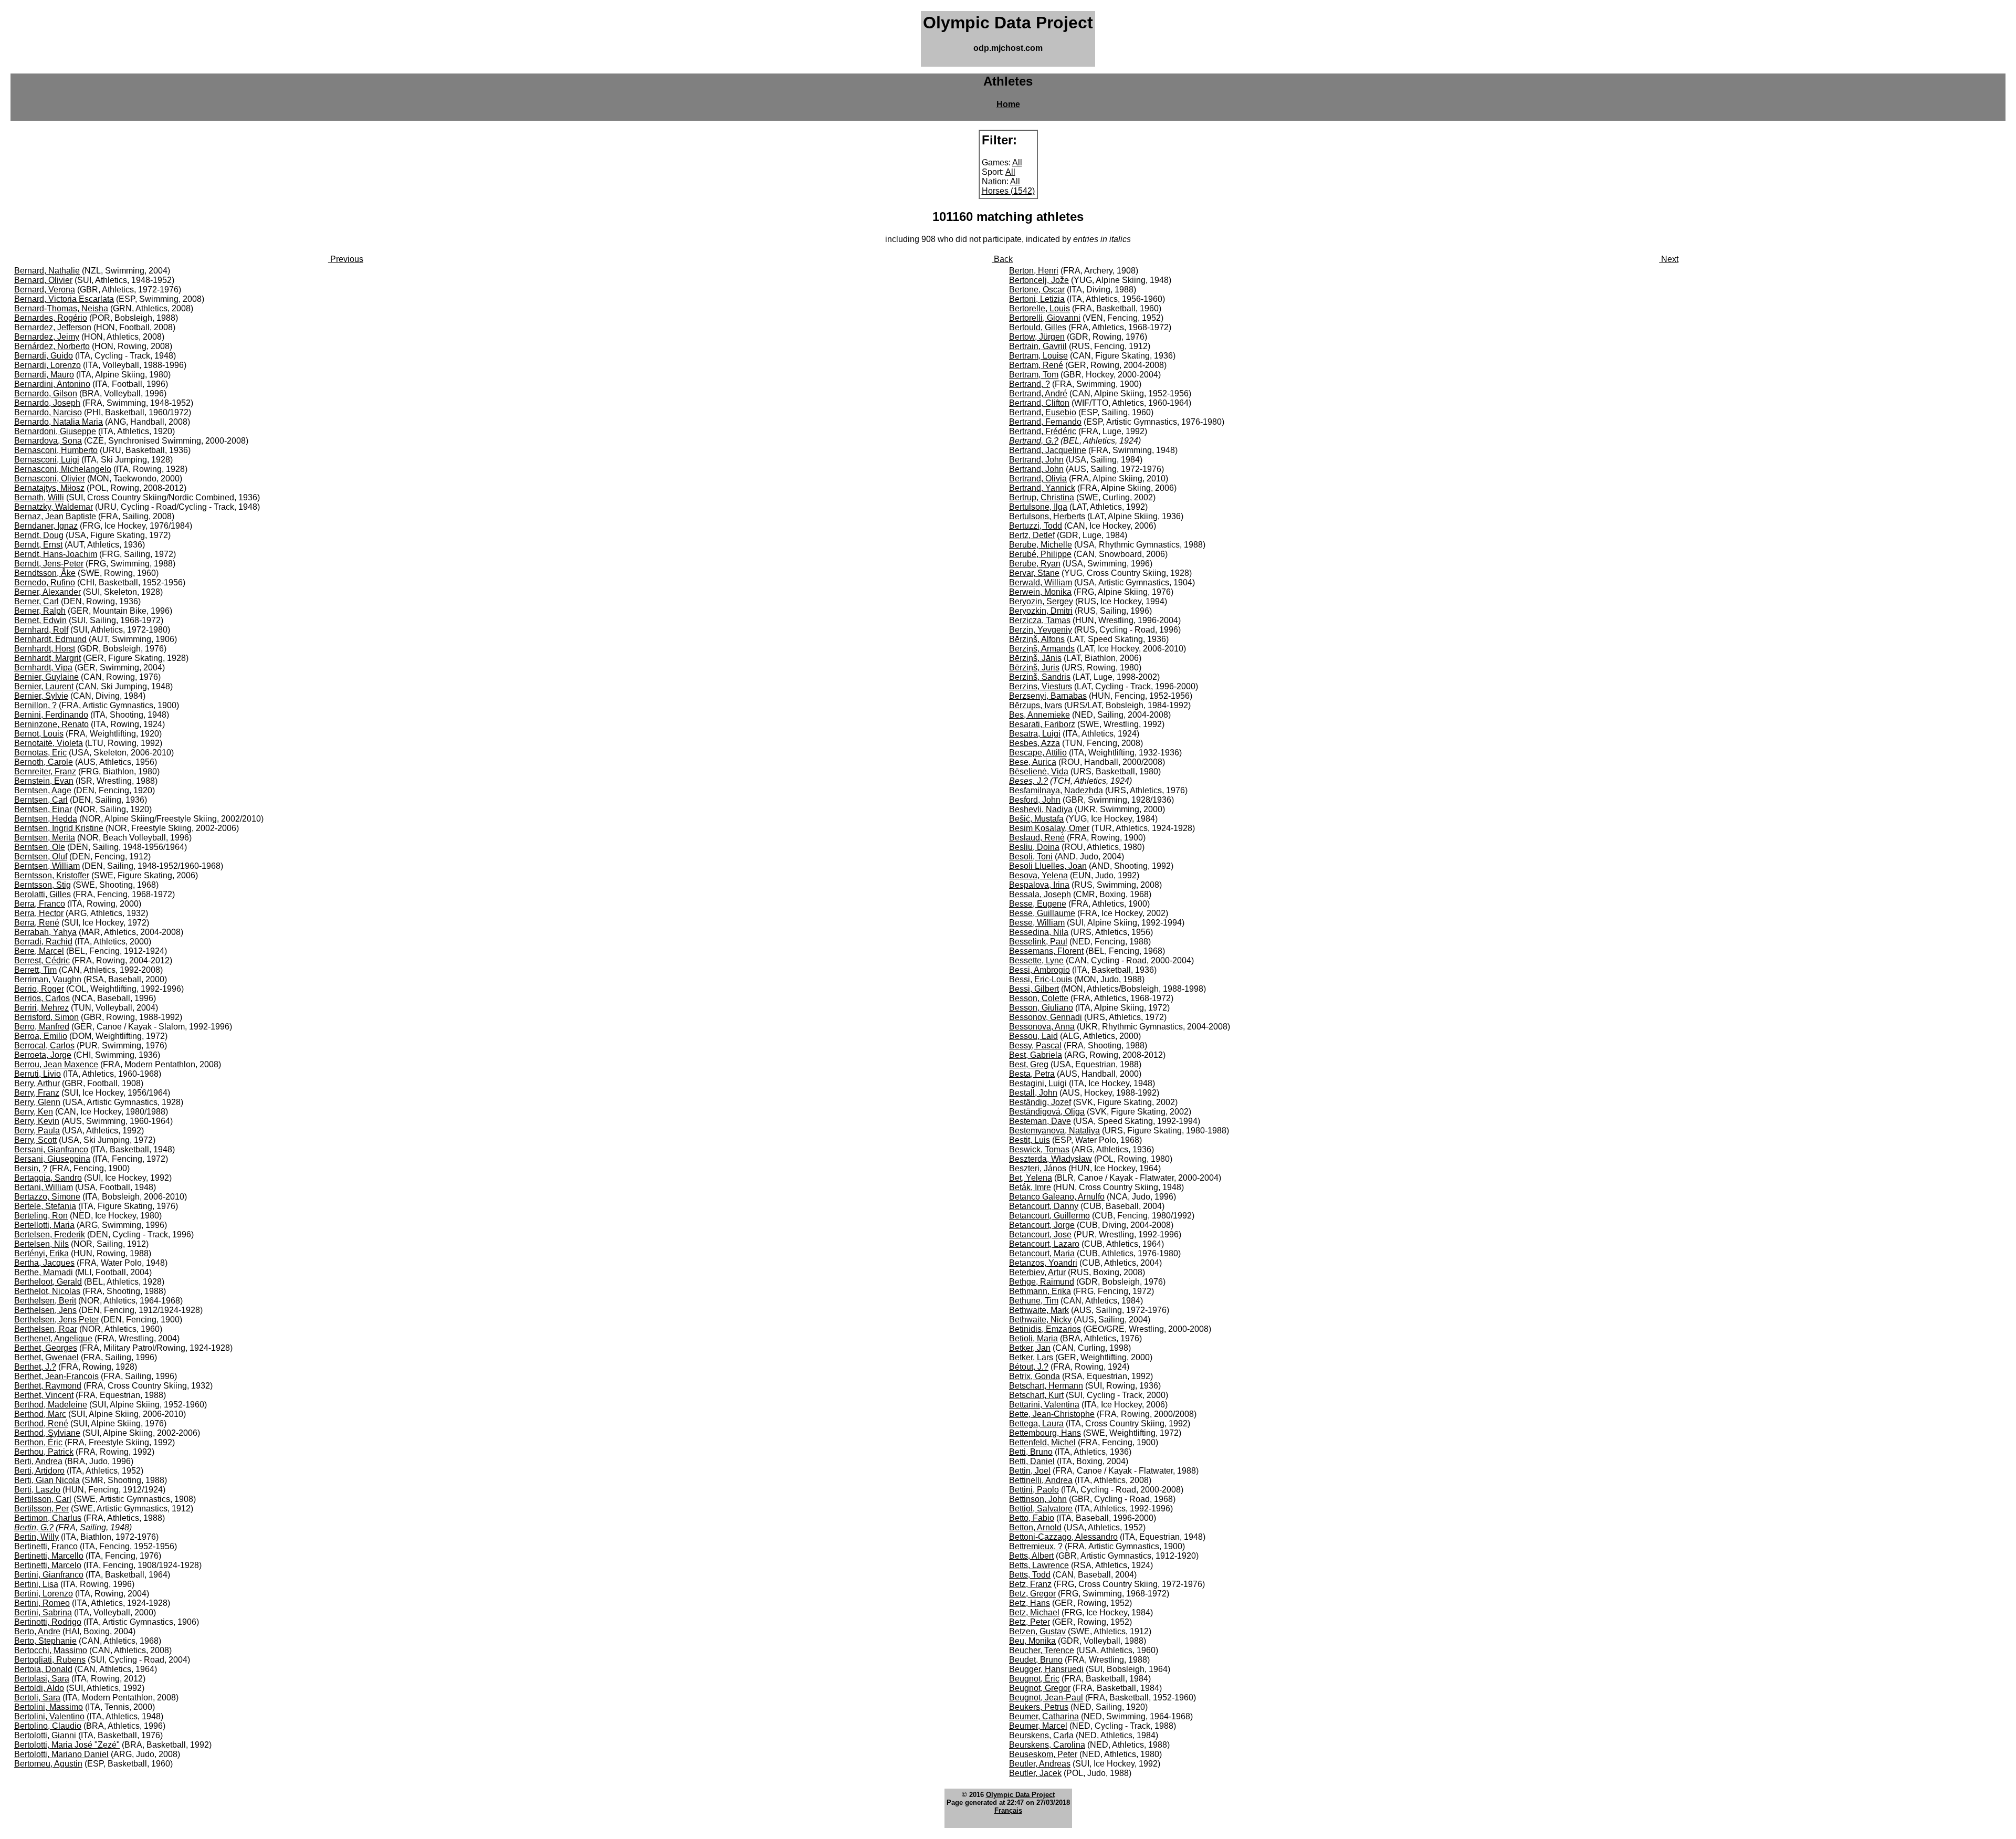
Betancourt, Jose (1040, 1234)
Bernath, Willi (39, 497)
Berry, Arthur (37, 1083)
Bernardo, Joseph (47, 403)
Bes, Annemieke (1039, 715)
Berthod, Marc (40, 1414)
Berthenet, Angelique (53, 1338)
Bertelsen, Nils (41, 1244)
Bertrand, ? (1030, 384)
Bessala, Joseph (1040, 894)
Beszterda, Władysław (1051, 1159)
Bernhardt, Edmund (50, 639)
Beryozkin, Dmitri (1041, 611)
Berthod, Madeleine (51, 1405)
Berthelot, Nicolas (47, 1291)
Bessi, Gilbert (1034, 989)
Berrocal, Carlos (44, 1045)
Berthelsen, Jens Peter (56, 1320)
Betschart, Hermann (1046, 1386)
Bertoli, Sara (37, 1698)
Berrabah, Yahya (45, 932)
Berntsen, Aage (43, 790)
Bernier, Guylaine (46, 677)
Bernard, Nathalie (47, 271)
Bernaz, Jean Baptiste (55, 516)
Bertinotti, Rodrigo (48, 1622)
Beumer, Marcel (1038, 1726)
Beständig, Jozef (1040, 1102)
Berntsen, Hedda (46, 819)
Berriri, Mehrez (41, 1008)
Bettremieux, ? (1036, 1546)
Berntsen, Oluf (41, 857)
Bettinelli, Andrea (1041, 1480)
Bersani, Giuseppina (52, 1159)
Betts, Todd (1030, 1575)
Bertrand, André (1038, 393)
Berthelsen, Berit (45, 1301)
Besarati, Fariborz (1042, 724)
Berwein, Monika (1040, 592)
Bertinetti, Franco (46, 1546)
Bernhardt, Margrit (48, 658)
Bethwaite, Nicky (1040, 1320)
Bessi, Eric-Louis (1041, 979)
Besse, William (1037, 923)
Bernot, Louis (39, 734)
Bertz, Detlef (1032, 535)
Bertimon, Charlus (48, 1518)
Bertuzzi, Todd (1036, 526)
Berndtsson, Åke (45, 573)
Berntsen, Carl (41, 800)
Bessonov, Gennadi (1046, 1017)
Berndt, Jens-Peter (49, 564)
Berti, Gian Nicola (47, 1480)
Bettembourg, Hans (1045, 1433)
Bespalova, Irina (1039, 885)
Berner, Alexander (48, 592)
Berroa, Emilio (41, 1036)
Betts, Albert (1031, 1556)
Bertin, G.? (34, 1527)
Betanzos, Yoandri (1043, 1263)
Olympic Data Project (1020, 1795)
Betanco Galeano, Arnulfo (1057, 1197)
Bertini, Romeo (42, 1603)
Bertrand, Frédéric (1043, 431)
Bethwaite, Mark (1039, 1310)
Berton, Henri (1034, 271)
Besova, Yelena (1038, 875)
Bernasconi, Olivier (50, 479)
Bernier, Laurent (44, 686)
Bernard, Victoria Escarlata (64, 299)
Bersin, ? (31, 1168)
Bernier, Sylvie (41, 696)
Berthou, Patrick (44, 1452)
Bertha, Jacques (44, 1263)
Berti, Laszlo (37, 1490)
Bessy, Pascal (1035, 1045)
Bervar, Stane (1034, 573)
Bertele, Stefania (45, 1206)
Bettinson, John (1038, 1499)
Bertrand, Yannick (1042, 488)
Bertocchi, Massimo (51, 1650)
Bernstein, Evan (44, 781)
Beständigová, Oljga (1047, 1112)
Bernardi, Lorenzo (48, 365)
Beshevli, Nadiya (1041, 809)
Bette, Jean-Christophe (1052, 1414)
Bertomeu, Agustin (48, 1764)
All (1017, 162)
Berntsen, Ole (40, 847)
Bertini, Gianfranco (49, 1575)
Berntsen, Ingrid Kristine (59, 828)
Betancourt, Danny (1044, 1206)
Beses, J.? (1028, 781)
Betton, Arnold (1035, 1527)
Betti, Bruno (1031, 1452)
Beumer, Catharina (1044, 1716)
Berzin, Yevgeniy (1041, 630)
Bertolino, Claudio (48, 1726)
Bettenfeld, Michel (1042, 1442)
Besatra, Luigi (1035, 734)
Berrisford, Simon (46, 1017)
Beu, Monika (1032, 1641)
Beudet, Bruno (1036, 1660)
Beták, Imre (1030, 1187)
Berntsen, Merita (45, 838)
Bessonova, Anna (1042, 1027)
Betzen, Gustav (1037, 1631)
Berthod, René (41, 1423)
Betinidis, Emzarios (1045, 1329)
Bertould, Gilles (1038, 327)
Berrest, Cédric (42, 960)
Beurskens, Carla (1041, 1735)
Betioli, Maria (1033, 1338)
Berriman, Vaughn (48, 979)
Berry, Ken (34, 1112)
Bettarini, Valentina (1044, 1405)
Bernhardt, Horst (45, 649)
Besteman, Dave (1040, 1121)
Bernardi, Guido (44, 356)
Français (1008, 1810)
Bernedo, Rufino (45, 582)
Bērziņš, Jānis (1035, 658)
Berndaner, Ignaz (46, 526)
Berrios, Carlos (42, 998)
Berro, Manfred (42, 1027)
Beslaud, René (1037, 838)
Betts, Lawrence (1039, 1565)
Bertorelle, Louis (1039, 308)
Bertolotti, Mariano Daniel (61, 1754)
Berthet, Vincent (44, 1395)
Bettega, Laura (1036, 1423)
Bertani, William (44, 1187)
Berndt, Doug (39, 535)
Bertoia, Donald (43, 1669)
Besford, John (1035, 800)
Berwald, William (1041, 582)
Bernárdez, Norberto (52, 346)
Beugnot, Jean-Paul (1046, 1698)
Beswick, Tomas (1039, 1149)
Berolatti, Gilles (43, 894)
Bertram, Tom (1034, 375)
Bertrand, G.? (1034, 441)
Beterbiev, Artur (1037, 1272)
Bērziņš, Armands (1042, 649)
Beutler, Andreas (1040, 1764)
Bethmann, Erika (1040, 1291)
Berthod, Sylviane (47, 1433)
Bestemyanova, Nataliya (1054, 1131)
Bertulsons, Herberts (1047, 516)
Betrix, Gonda (1035, 1376)
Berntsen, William (47, 866)
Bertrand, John (1036, 460)
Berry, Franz (37, 1093)
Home (1008, 104)
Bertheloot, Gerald (48, 1282)
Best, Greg (1029, 1064)
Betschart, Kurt (1036, 1395)
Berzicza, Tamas (1040, 620)
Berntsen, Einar (43, 809)
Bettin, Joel (1030, 1471)
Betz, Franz (1030, 1584)
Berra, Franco (40, 904)
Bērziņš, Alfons (1037, 639)
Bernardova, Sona (48, 441)
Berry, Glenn (37, 1102)
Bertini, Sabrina (43, 1612)
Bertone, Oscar (1037, 290)
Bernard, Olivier (43, 280)
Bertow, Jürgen (1037, 337)
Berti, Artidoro (39, 1471)
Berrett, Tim (35, 970)
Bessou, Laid (1033, 1036)
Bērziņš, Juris (1034, 668)
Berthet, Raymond (48, 1386)
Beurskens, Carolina (1047, 1745)
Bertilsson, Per (41, 1509)
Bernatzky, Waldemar (54, 507)
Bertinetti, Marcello (49, 1556)
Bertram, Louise (1038, 356)
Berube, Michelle (1041, 545)
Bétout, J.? (1029, 1367)
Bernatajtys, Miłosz (49, 488)
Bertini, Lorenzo (44, 1594)
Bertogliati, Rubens (50, 1660)
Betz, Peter (1030, 1622)
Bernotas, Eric (40, 753)
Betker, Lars (1031, 1357)
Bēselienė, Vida (1039, 771)
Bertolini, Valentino (49, 1716)
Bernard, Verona (45, 290)
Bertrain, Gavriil (1038, 346)
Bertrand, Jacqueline (1048, 450)
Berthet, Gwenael (46, 1357)
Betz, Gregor (1032, 1594)
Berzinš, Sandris (1040, 677)
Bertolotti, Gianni (45, 1735)
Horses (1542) (1008, 191)
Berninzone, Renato (51, 724)
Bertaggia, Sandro (48, 1178)
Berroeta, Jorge (43, 1055)
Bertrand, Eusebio (1043, 412)
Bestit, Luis (1030, 1140)
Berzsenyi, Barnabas (1048, 696)
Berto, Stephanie (45, 1641)
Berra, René (37, 923)
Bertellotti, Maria (44, 1225)
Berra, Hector (39, 913)
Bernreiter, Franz (45, 771)
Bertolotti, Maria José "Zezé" (67, 1745)
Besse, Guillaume (1042, 913)
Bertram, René (1036, 365)
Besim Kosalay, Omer (1049, 828)
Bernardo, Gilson (46, 393)
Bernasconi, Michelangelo (63, 469)
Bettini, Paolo (1034, 1490)
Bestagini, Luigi (1038, 1083)
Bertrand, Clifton (1039, 403)
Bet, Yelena (1031, 1178)
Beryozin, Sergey (1041, 601)
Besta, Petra (1032, 1074)
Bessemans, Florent (1046, 951)
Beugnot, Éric (1034, 1679)
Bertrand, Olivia (1038, 479)
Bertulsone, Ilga (1038, 507)
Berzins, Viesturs (1041, 686)
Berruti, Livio (38, 1074)
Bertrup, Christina (1042, 497)
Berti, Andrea (38, 1461)
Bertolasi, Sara (42, 1679)
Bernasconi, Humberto (56, 450)
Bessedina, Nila (1039, 932)
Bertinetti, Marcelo (48, 1565)
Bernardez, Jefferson (53, 327)
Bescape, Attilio (1038, 753)
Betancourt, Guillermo (1049, 1216)
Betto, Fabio (1032, 1518)
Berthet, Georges (46, 1348)
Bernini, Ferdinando (51, 715)
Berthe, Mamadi (44, 1272)
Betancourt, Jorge (1042, 1225)
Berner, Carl (36, 601)
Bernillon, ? (35, 705)
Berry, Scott (35, 1140)
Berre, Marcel (39, 951)
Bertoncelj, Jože (1039, 280)
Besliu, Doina (1034, 847)
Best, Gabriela (1036, 1055)
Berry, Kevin (37, 1121)
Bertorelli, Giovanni (1045, 318)
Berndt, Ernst (38, 545)
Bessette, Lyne (1036, 960)
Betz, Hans (1030, 1603)
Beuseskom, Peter (1043, 1754)
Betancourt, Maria (1042, 1253)
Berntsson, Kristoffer (52, 875)
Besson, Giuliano (1041, 1008)
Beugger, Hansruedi (1046, 1669)
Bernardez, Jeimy (47, 337)
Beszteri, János (1038, 1168)
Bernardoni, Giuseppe (55, 431)
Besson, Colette (1039, 998)
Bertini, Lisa (36, 1584)
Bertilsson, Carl (43, 1499)
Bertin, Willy (36, 1537)
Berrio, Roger (39, 989)
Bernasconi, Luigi (47, 460)
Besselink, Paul (1038, 942)
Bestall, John (1033, 1093)
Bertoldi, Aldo (39, 1688)
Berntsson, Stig (43, 885)
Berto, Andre (37, 1631)
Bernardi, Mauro (44, 375)
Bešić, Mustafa (1036, 819)
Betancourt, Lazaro (1044, 1244)
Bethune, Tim (1034, 1301)
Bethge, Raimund (1042, 1282)
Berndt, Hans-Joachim (56, 554)
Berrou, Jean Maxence (56, 1064)
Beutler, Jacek (1035, 1773)
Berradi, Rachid (43, 942)
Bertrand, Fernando (1045, 422)
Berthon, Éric (38, 1442)
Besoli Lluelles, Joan (1048, 866)
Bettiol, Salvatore (1041, 1509)
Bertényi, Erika (41, 1253)
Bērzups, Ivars (1036, 705)
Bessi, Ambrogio (1039, 970)
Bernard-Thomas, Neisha (61, 308)
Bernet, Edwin (40, 620)
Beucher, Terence (1042, 1650)
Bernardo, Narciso (48, 412)
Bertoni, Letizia (1037, 299)
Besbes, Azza (1035, 743)
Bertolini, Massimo (49, 1707)
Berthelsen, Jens (45, 1310)
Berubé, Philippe (1040, 554)
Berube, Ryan (1035, 564)
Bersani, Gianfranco (51, 1149)
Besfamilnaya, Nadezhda (1056, 790)
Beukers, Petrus (1039, 1707)
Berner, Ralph (40, 611)
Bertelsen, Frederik (50, 1234)
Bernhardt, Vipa (43, 668)
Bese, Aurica (1033, 762)
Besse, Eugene (1038, 904)
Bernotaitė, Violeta (49, 743)
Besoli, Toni (1031, 857)
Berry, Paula (37, 1131)
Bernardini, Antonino (52, 384)
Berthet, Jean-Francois (56, 1376)
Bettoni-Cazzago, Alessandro (1063, 1537)
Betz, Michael (1034, 1612)
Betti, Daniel (1032, 1461)
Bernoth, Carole (44, 762)
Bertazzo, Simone (47, 1197)
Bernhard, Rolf (41, 630)
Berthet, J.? (35, 1367)
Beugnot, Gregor (1040, 1688)
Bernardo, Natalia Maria (59, 422)
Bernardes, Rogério (51, 318)
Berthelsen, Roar (46, 1329)
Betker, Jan (1030, 1348)
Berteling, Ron (41, 1216)
